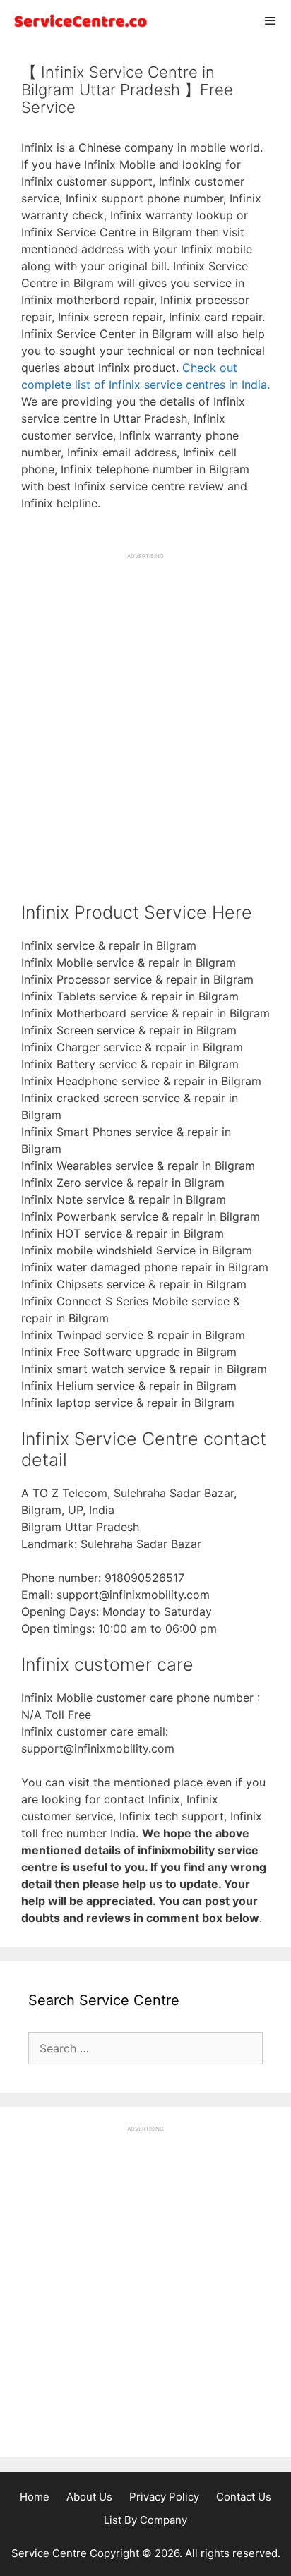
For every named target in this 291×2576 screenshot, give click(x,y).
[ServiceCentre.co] (78, 21)
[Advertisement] (145, 706)
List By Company (145, 2520)
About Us (89, 2497)
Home (35, 2497)
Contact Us (244, 2497)
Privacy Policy (164, 2497)
